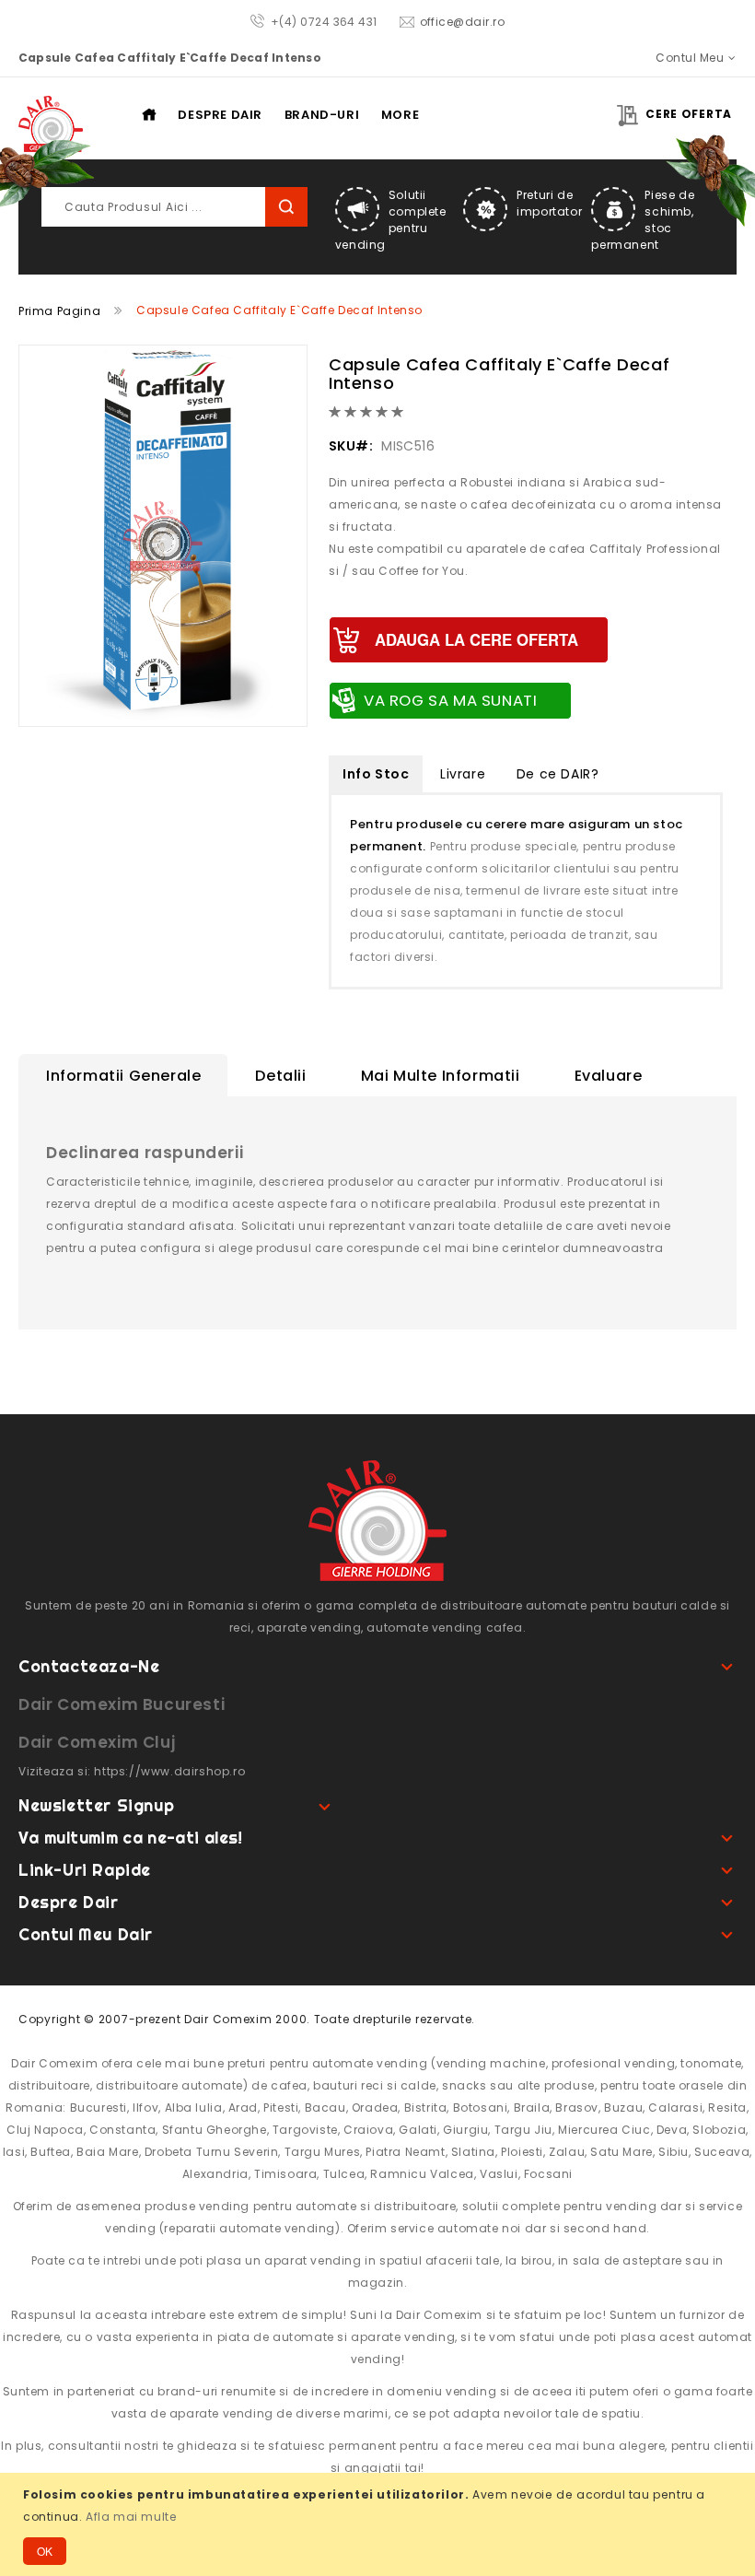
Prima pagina (154, 114)
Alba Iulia (194, 2108)
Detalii (280, 1076)
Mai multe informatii (441, 1076)
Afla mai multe (131, 2517)
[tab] (123, 1075)
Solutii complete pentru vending (391, 220)
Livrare (463, 774)
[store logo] (51, 124)
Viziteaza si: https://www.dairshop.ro (132, 1771)
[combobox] (174, 207)
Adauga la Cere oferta (476, 639)
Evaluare (609, 1076)
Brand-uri (322, 115)
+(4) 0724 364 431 (324, 22)
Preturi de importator (549, 203)
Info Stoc (376, 774)
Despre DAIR (220, 115)
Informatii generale (123, 1076)
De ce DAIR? (558, 774)
